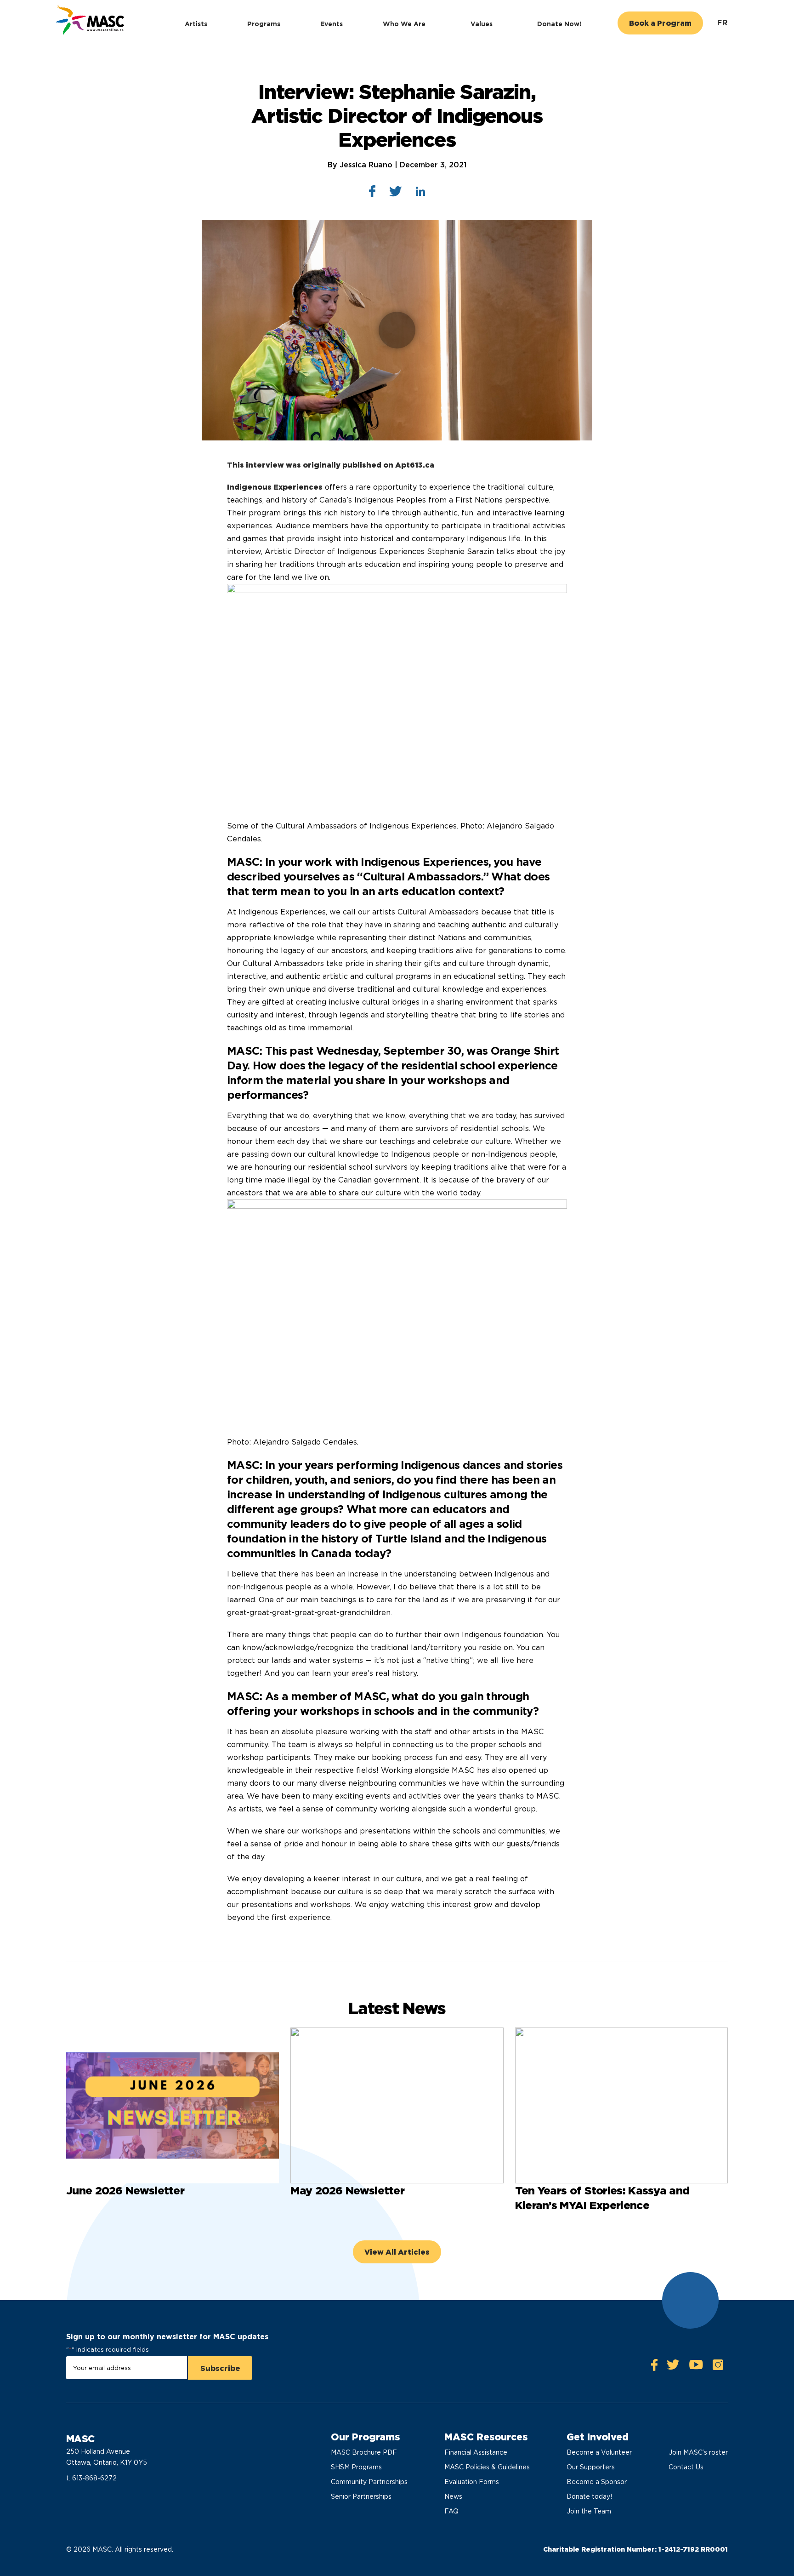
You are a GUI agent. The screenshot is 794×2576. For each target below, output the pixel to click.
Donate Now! (559, 24)
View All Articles (397, 2252)
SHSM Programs (356, 2467)
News (453, 2496)
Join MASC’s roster (698, 2452)
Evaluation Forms (472, 2482)
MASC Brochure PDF (364, 2452)
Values (482, 24)
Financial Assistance (476, 2452)
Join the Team (589, 2511)
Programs (264, 24)
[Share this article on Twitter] (396, 194)
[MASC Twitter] (673, 2367)
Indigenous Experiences (275, 487)
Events (332, 24)
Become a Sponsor (597, 2482)
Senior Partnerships (361, 2496)
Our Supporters (591, 2467)
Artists (196, 24)
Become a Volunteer (599, 2452)
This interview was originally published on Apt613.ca (331, 465)
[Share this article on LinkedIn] (421, 193)
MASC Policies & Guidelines (487, 2467)
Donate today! (589, 2496)
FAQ (451, 2511)
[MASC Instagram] (718, 2367)
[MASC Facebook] (654, 2367)
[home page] (89, 21)
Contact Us (686, 2467)
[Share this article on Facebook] (372, 193)
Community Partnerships (369, 2482)
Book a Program (660, 23)
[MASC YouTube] (696, 2367)
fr (723, 23)
